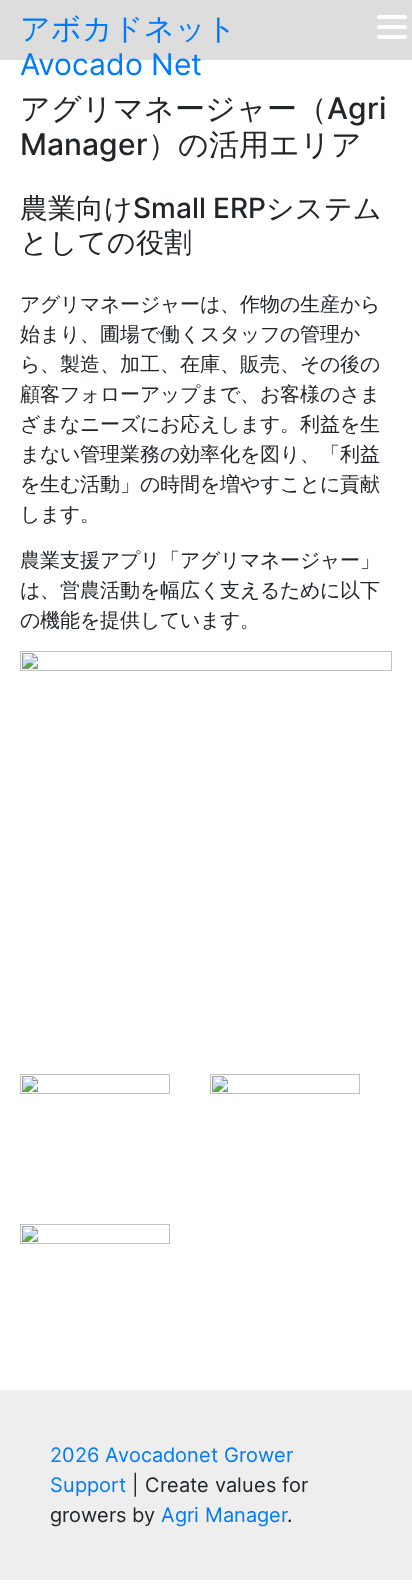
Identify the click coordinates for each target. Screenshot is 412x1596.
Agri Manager (224, 1515)
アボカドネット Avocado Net (128, 46)
